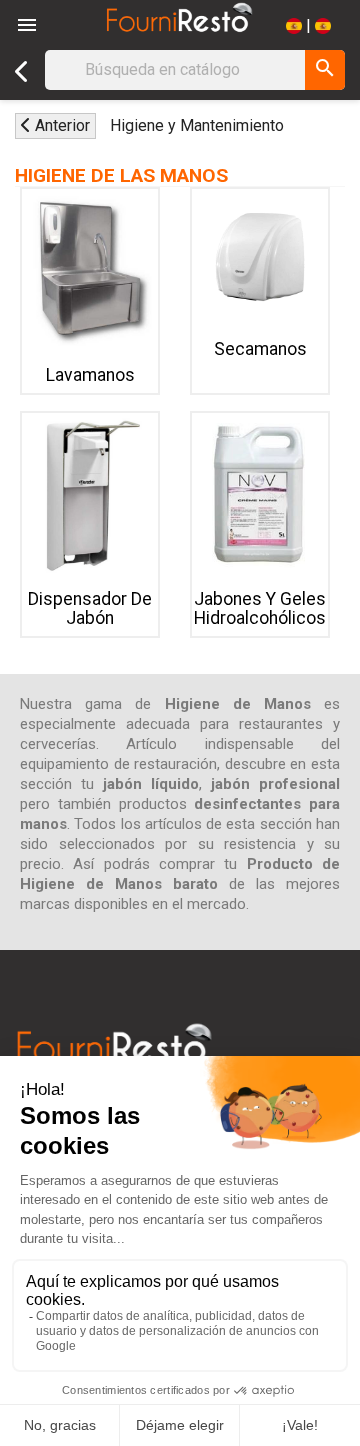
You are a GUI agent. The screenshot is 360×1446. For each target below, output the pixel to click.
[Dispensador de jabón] (90, 494)
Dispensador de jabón (90, 608)
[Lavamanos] (90, 270)
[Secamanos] (260, 257)
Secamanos (260, 349)
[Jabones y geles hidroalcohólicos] (260, 494)
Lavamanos (90, 375)
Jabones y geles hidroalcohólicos (260, 608)
